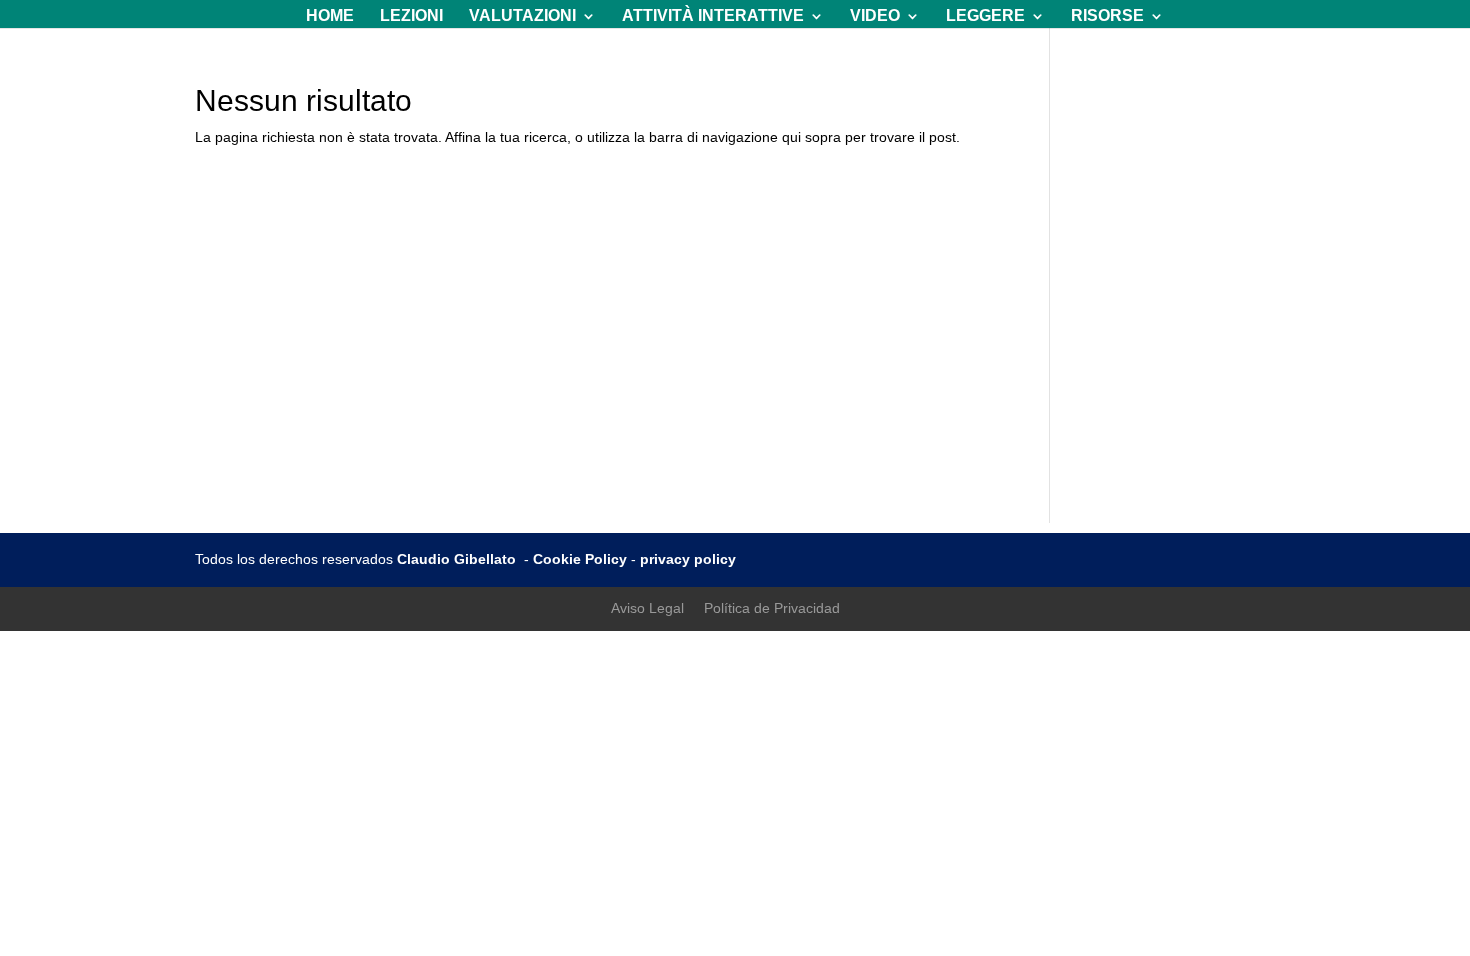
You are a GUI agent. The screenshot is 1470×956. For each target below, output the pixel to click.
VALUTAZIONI (522, 16)
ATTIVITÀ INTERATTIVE (713, 16)
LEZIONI (411, 16)
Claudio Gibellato (458, 559)
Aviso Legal (647, 608)
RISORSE (1107, 16)
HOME (330, 16)
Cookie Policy (580, 559)
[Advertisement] (735, 383)
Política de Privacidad (772, 608)
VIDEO (875, 16)
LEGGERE (985, 16)
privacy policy (688, 559)
